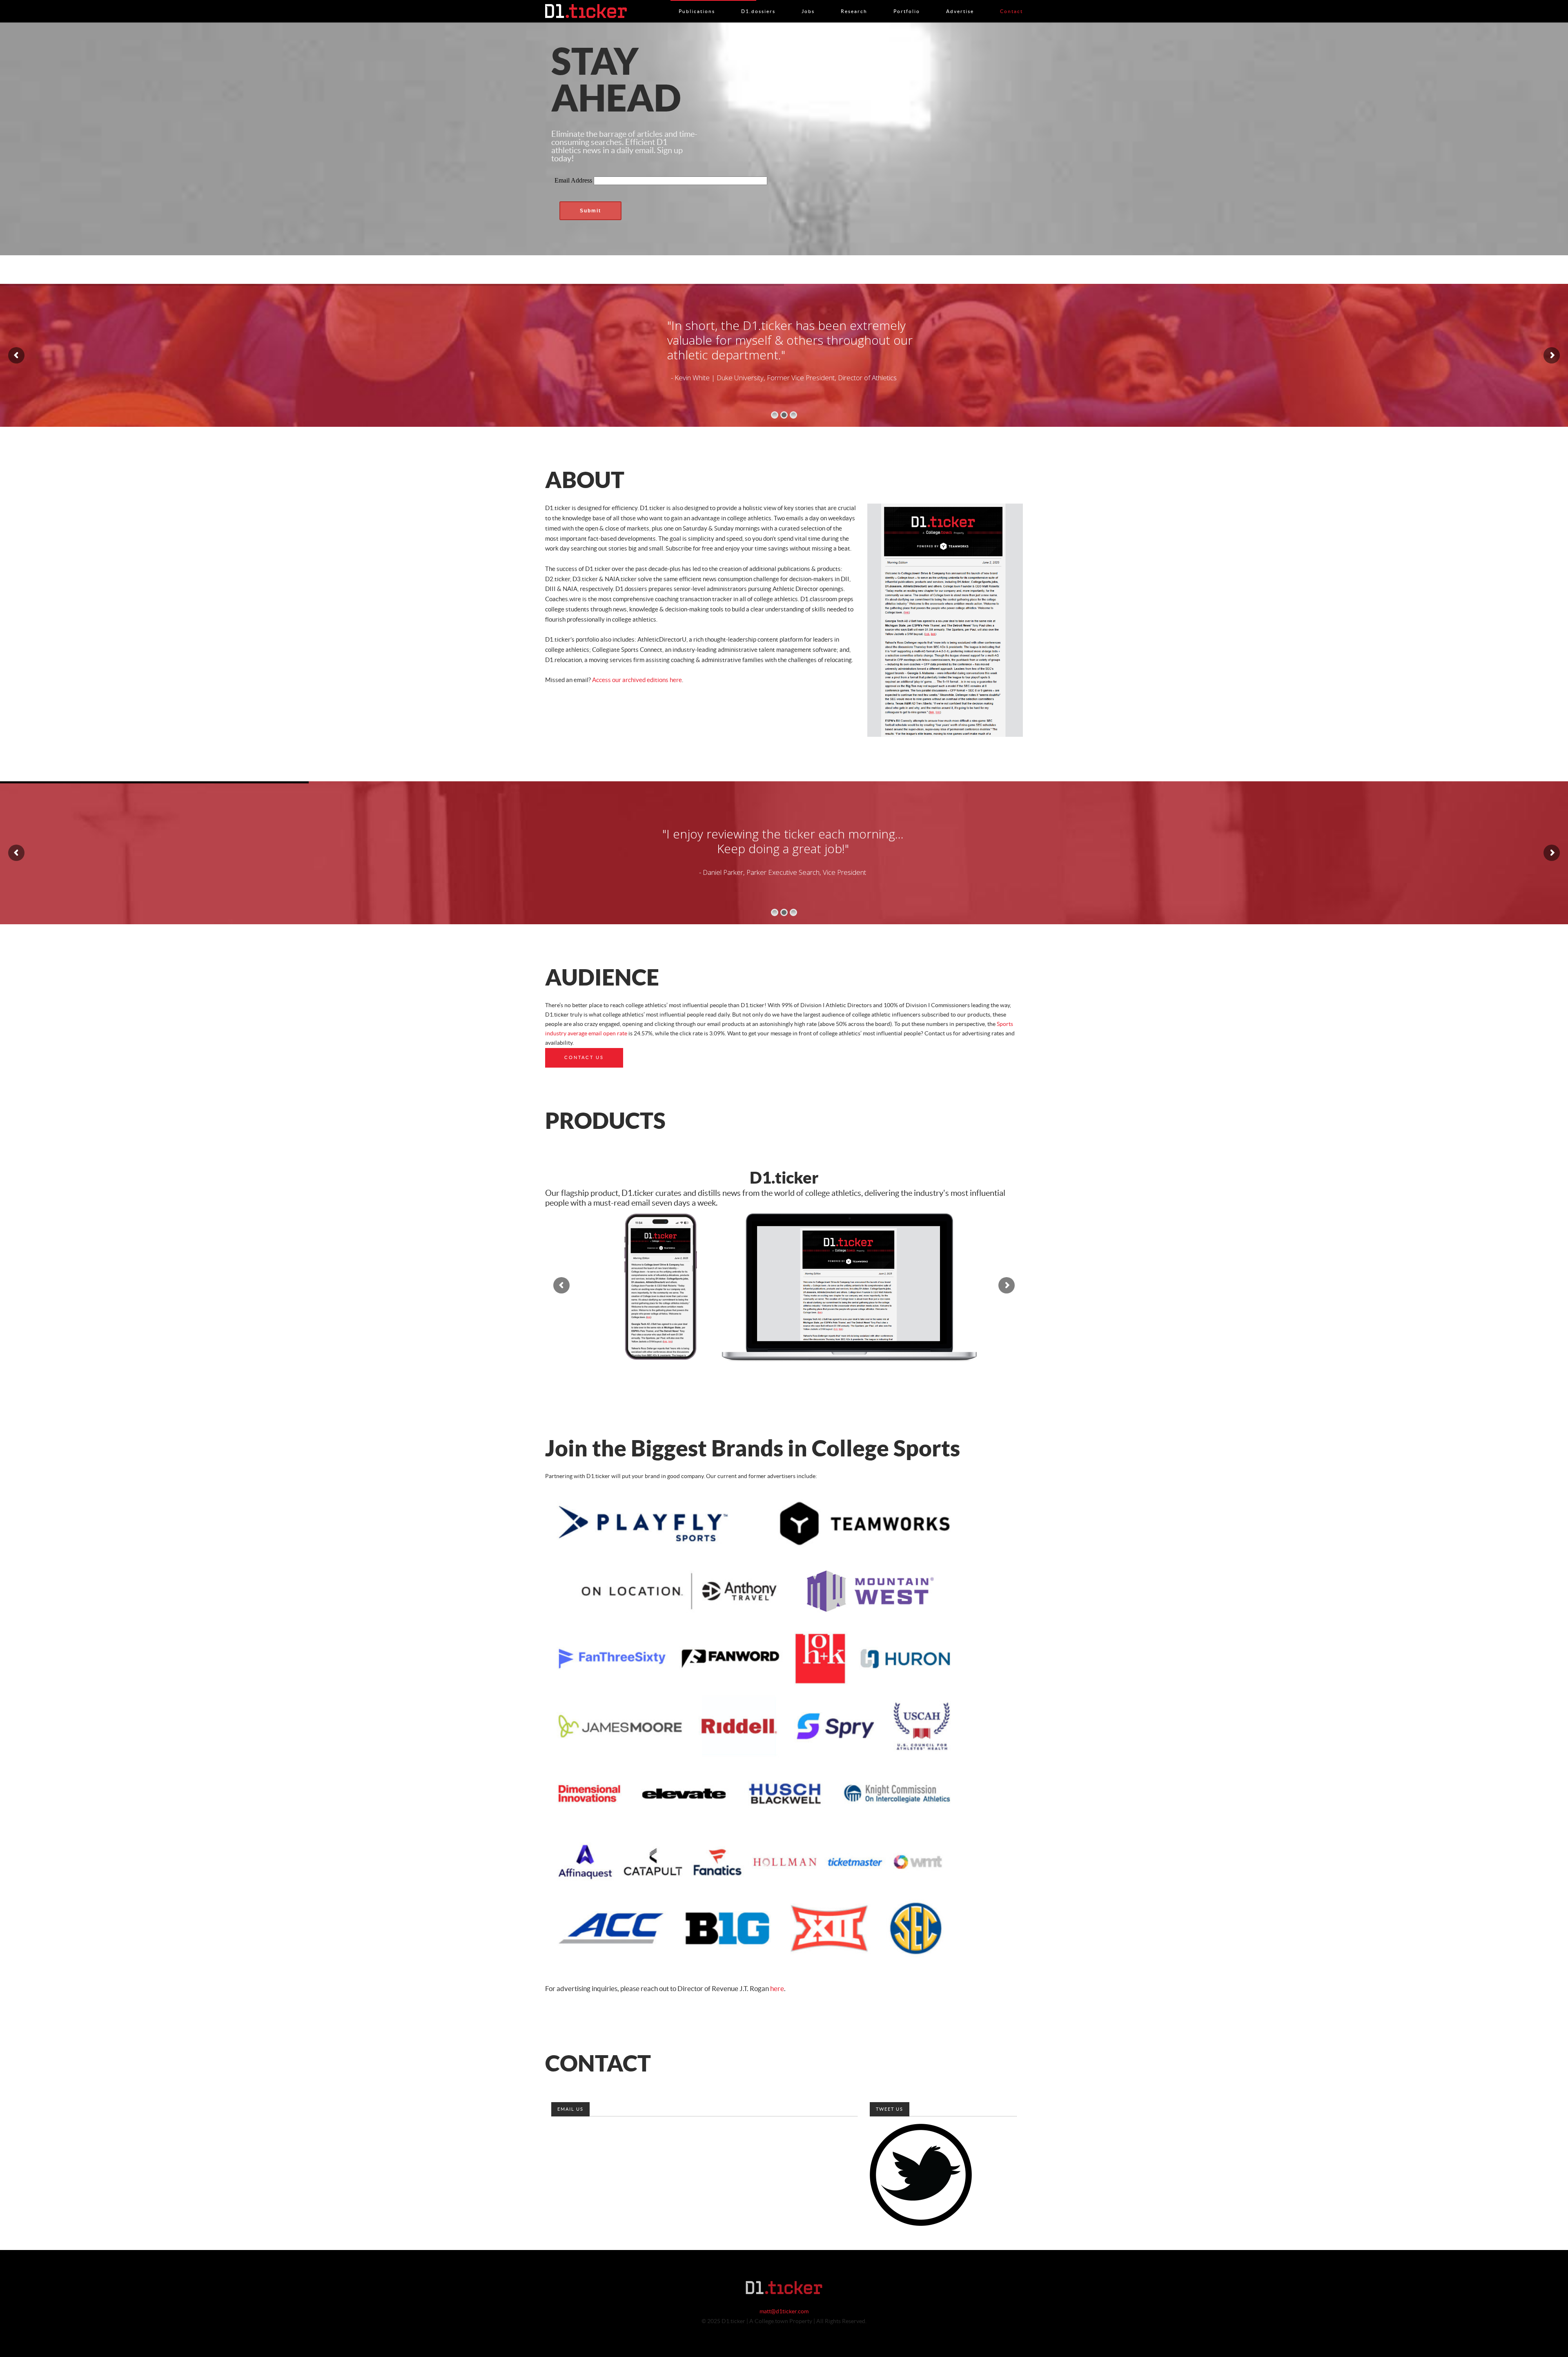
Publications (697, 3)
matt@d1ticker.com (784, 2312)
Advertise (960, 3)
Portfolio (907, 3)
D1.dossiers (758, 3)
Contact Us (584, 1058)
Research (854, 3)
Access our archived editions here (637, 680)
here (777, 1989)
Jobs (808, 3)
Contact (1011, 3)
